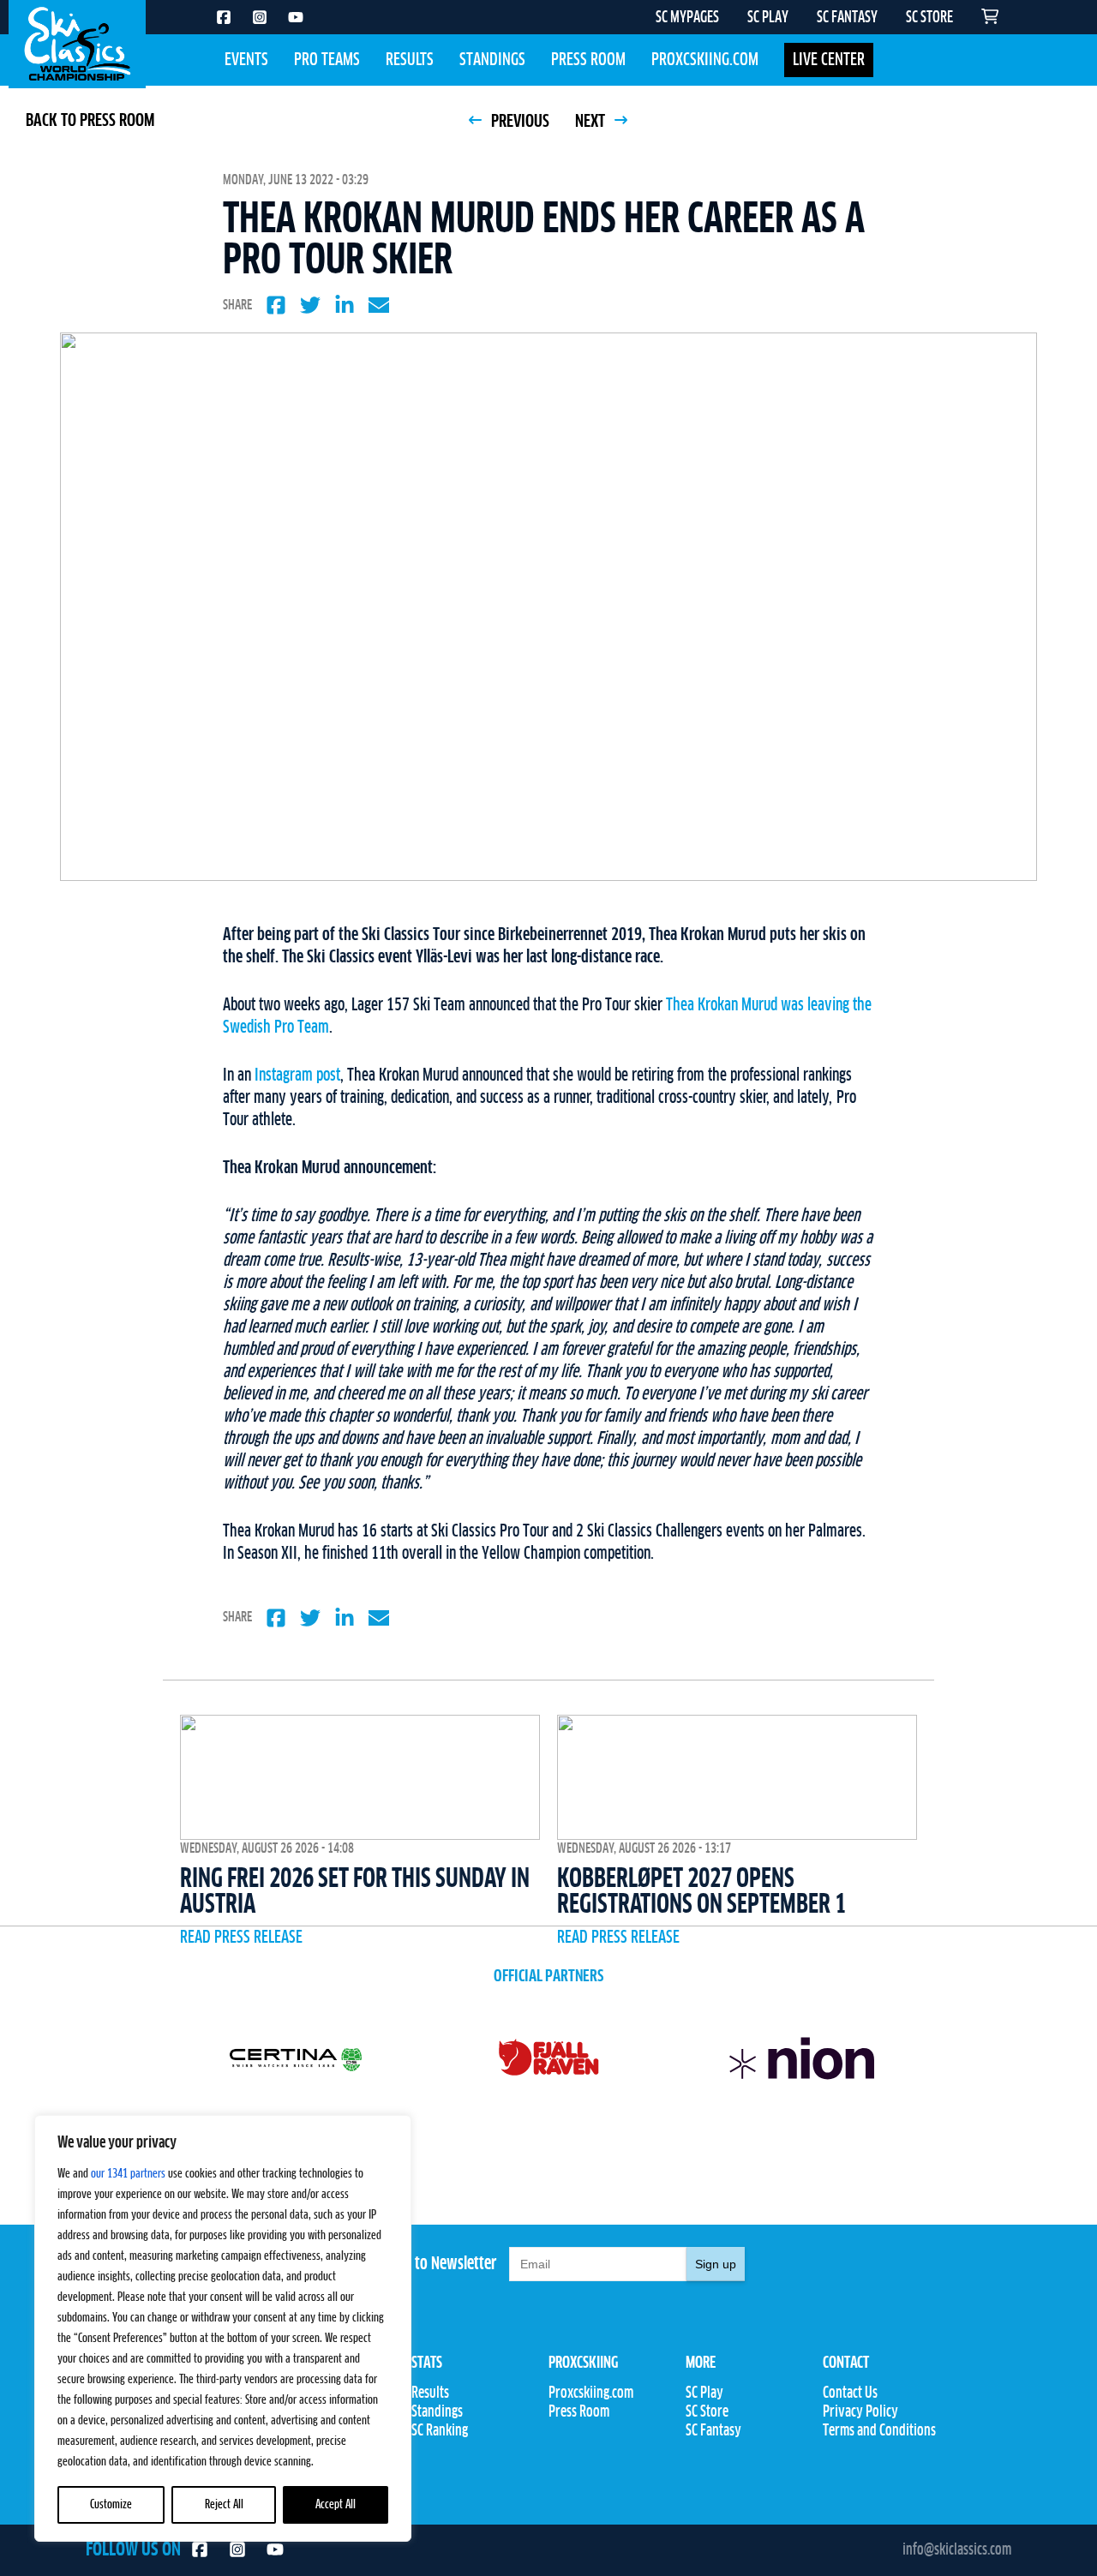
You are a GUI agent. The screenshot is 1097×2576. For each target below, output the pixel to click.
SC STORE (929, 18)
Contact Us (850, 2393)
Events (246, 60)
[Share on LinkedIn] (345, 305)
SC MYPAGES (687, 18)
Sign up (716, 2264)
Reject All (224, 2505)
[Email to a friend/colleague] (379, 305)
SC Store (707, 2412)
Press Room (588, 60)
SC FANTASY (847, 18)
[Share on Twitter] (310, 305)
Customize (111, 2505)
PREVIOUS (519, 122)
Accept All (336, 2505)
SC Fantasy (713, 2431)
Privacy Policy (860, 2412)
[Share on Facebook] (276, 305)
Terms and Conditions (879, 2431)
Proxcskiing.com (705, 60)
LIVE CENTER (829, 60)
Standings (492, 60)
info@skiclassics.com (957, 2550)
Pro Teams (327, 60)
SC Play (704, 2393)
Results (410, 60)
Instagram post (297, 1075)
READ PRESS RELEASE (241, 1938)
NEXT (592, 122)
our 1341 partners (128, 2174)
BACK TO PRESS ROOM (90, 121)
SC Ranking (440, 2431)
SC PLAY (768, 18)
